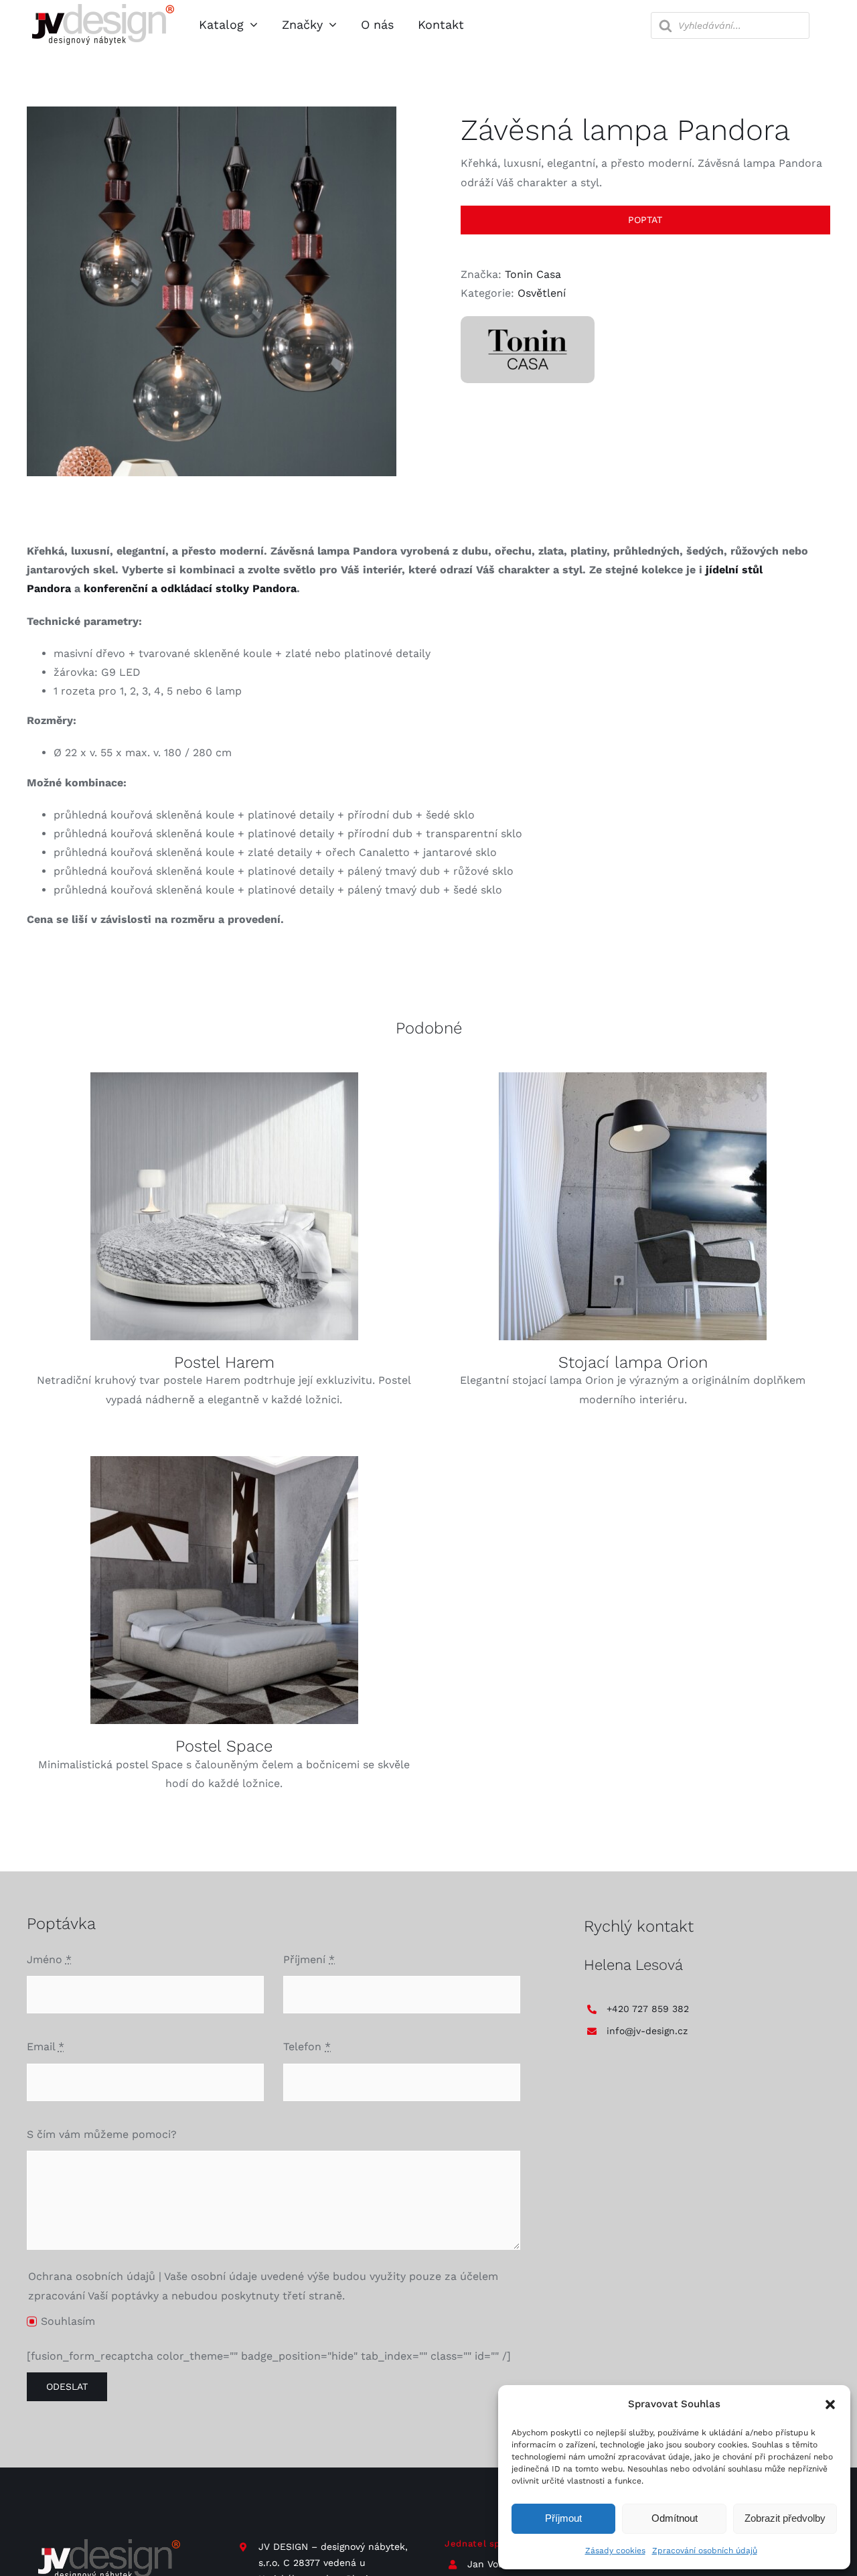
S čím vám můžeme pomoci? (102, 2134)
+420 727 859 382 (648, 2009)
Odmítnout (675, 2518)
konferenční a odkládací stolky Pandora (190, 588)
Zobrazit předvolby (785, 2518)
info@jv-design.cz (647, 2031)
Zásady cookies (615, 2551)
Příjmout (563, 2518)
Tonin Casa (533, 274)
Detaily (224, 1208)
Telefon (307, 2047)
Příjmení (309, 1959)
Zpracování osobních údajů (705, 2551)
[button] (830, 2405)
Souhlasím (68, 2321)
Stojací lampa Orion (633, 1362)
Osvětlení (542, 293)
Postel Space (224, 1746)
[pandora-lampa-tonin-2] (212, 291)
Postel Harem (224, 1362)
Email (46, 2047)
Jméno (49, 1959)
